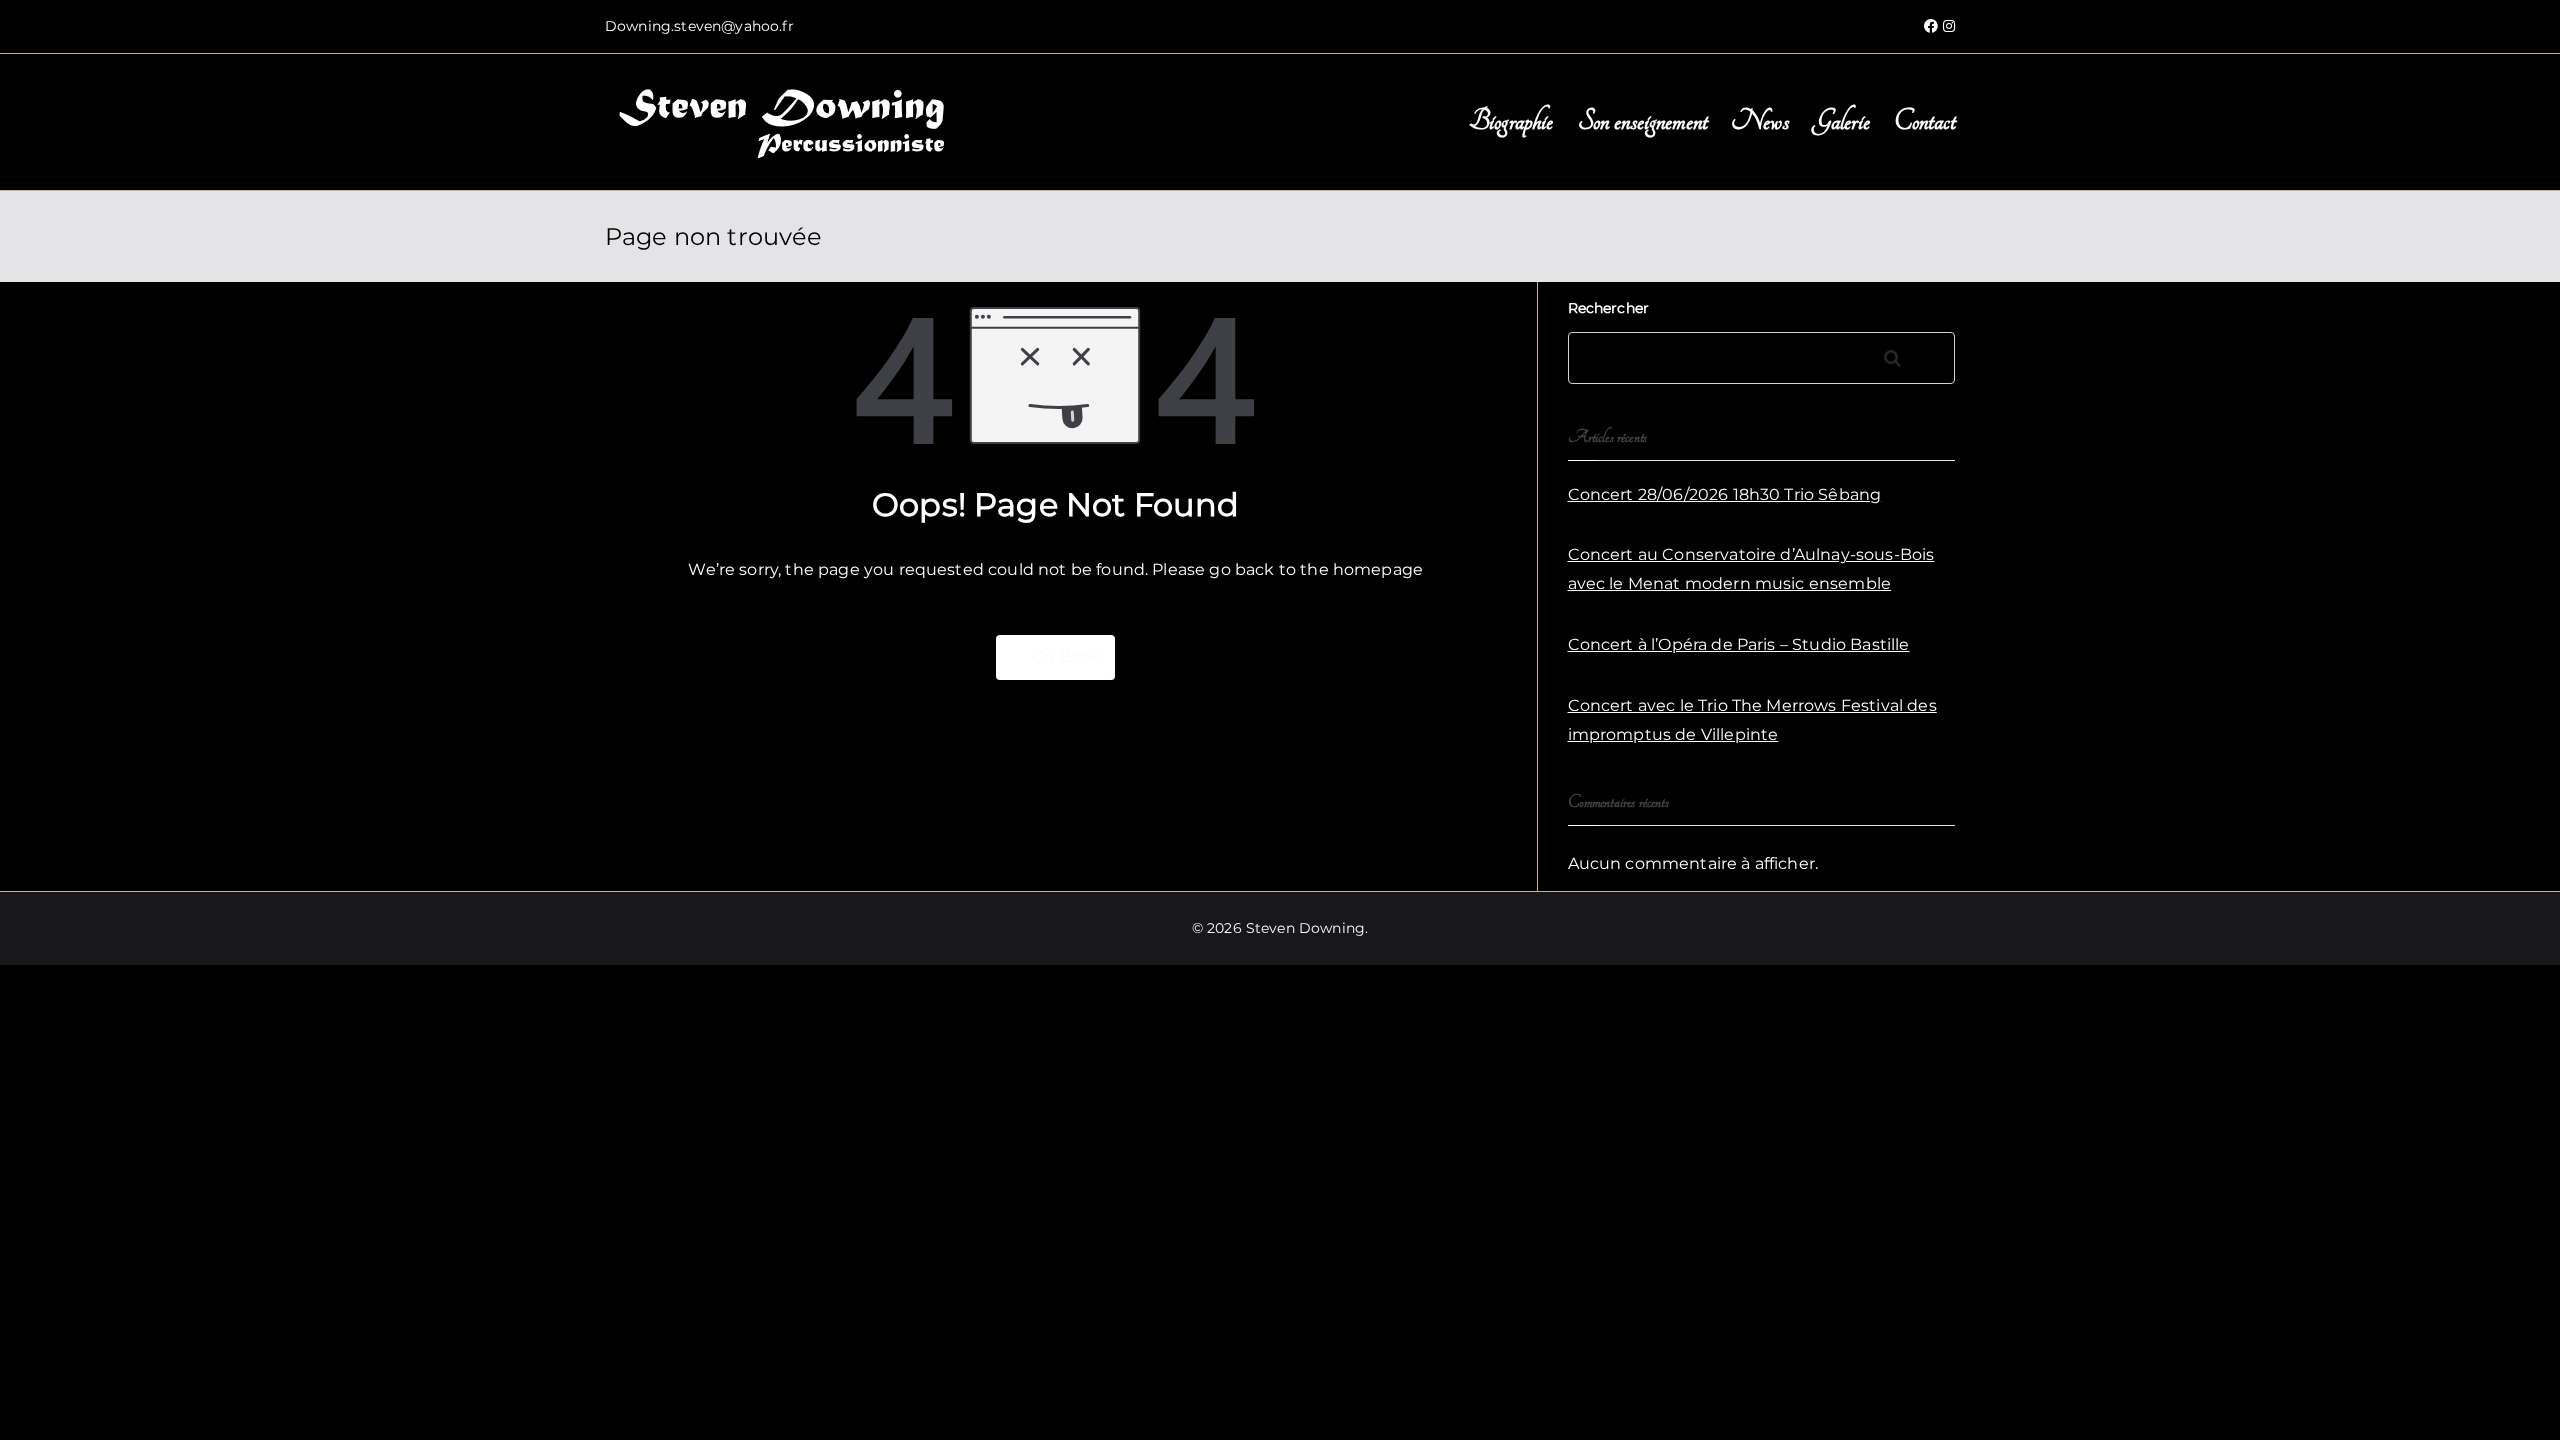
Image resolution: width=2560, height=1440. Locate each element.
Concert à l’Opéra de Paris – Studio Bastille (1739, 644)
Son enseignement (1643, 121)
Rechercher (1609, 308)
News (1760, 121)
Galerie (1841, 121)
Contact (1924, 121)
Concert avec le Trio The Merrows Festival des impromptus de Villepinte (1752, 720)
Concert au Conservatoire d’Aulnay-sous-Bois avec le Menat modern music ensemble (1751, 569)
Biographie (1511, 121)
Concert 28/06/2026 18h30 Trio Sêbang (1725, 494)
